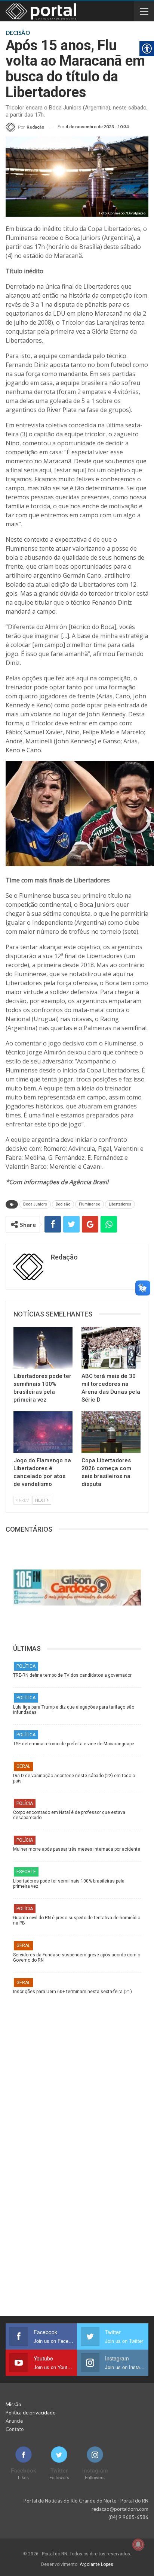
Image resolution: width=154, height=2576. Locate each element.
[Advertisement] (77, 2075)
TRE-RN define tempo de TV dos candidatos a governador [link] (72, 1675)
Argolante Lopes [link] (96, 2564)
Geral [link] (23, 1766)
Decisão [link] (63, 1204)
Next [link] (41, 1500)
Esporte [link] (26, 1872)
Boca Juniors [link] (35, 1204)
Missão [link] (13, 2404)
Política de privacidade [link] (30, 2413)
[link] (25, 127)
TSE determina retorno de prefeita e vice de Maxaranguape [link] (74, 1744)
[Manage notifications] (138, 2545)
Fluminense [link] (90, 1204)
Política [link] (26, 1666)
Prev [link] (24, 1500)
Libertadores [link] (120, 1204)
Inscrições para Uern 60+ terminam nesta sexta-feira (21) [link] (73, 1992)
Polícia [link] (25, 1803)
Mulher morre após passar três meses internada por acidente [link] (77, 1849)
